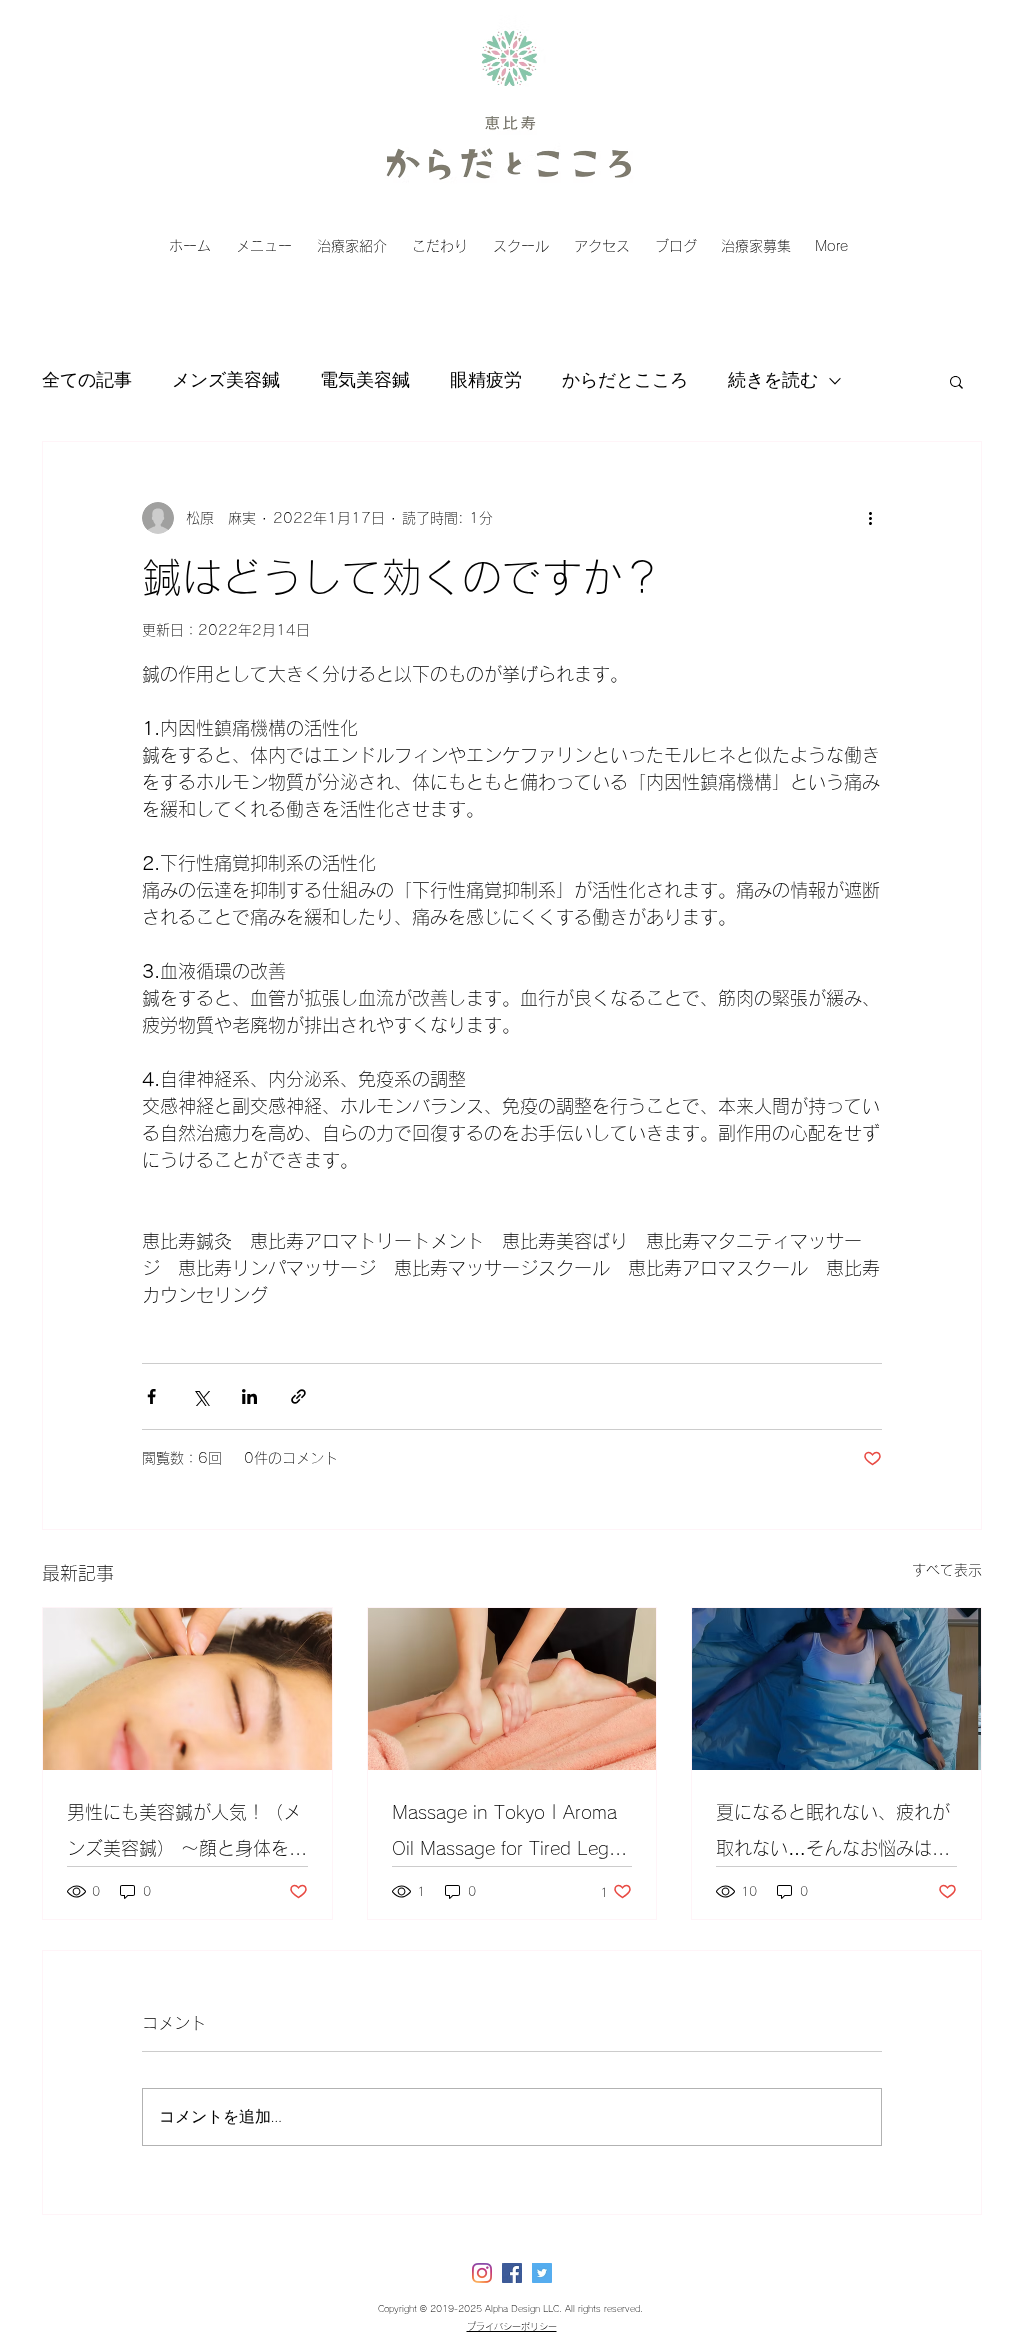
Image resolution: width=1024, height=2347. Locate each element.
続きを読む (773, 380)
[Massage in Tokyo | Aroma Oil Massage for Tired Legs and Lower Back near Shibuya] (512, 1689)
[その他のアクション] (870, 518)
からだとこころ (625, 380)
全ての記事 (87, 380)
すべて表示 (947, 1570)
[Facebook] (512, 2273)
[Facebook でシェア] (151, 1396)
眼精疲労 (486, 380)
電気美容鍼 (365, 380)
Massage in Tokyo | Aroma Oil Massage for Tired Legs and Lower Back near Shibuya (505, 1834)
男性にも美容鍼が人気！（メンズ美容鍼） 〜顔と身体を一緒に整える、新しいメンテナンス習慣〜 (187, 1834)
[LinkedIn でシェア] (249, 1396)
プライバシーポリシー (512, 2326)
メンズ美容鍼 (226, 380)
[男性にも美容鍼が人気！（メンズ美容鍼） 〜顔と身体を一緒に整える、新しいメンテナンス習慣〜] (187, 1689)
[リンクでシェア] (298, 1396)
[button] (956, 381)
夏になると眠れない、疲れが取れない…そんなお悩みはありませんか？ (833, 1834)
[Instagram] (482, 2273)
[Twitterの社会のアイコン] (542, 2273)
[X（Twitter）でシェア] (200, 1396)
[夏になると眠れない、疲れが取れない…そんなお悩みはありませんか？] (836, 1689)
